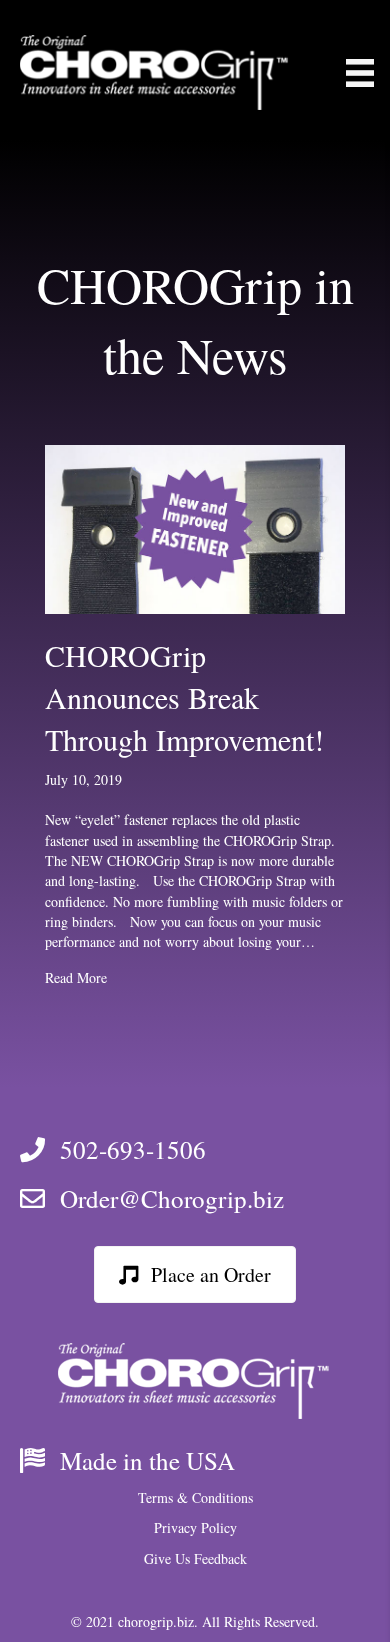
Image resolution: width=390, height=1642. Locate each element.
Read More (76, 977)
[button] (195, 1274)
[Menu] (360, 72)
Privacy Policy (195, 1527)
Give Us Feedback (195, 1558)
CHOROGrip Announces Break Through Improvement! (184, 697)
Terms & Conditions (195, 1497)
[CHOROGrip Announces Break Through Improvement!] (195, 527)
